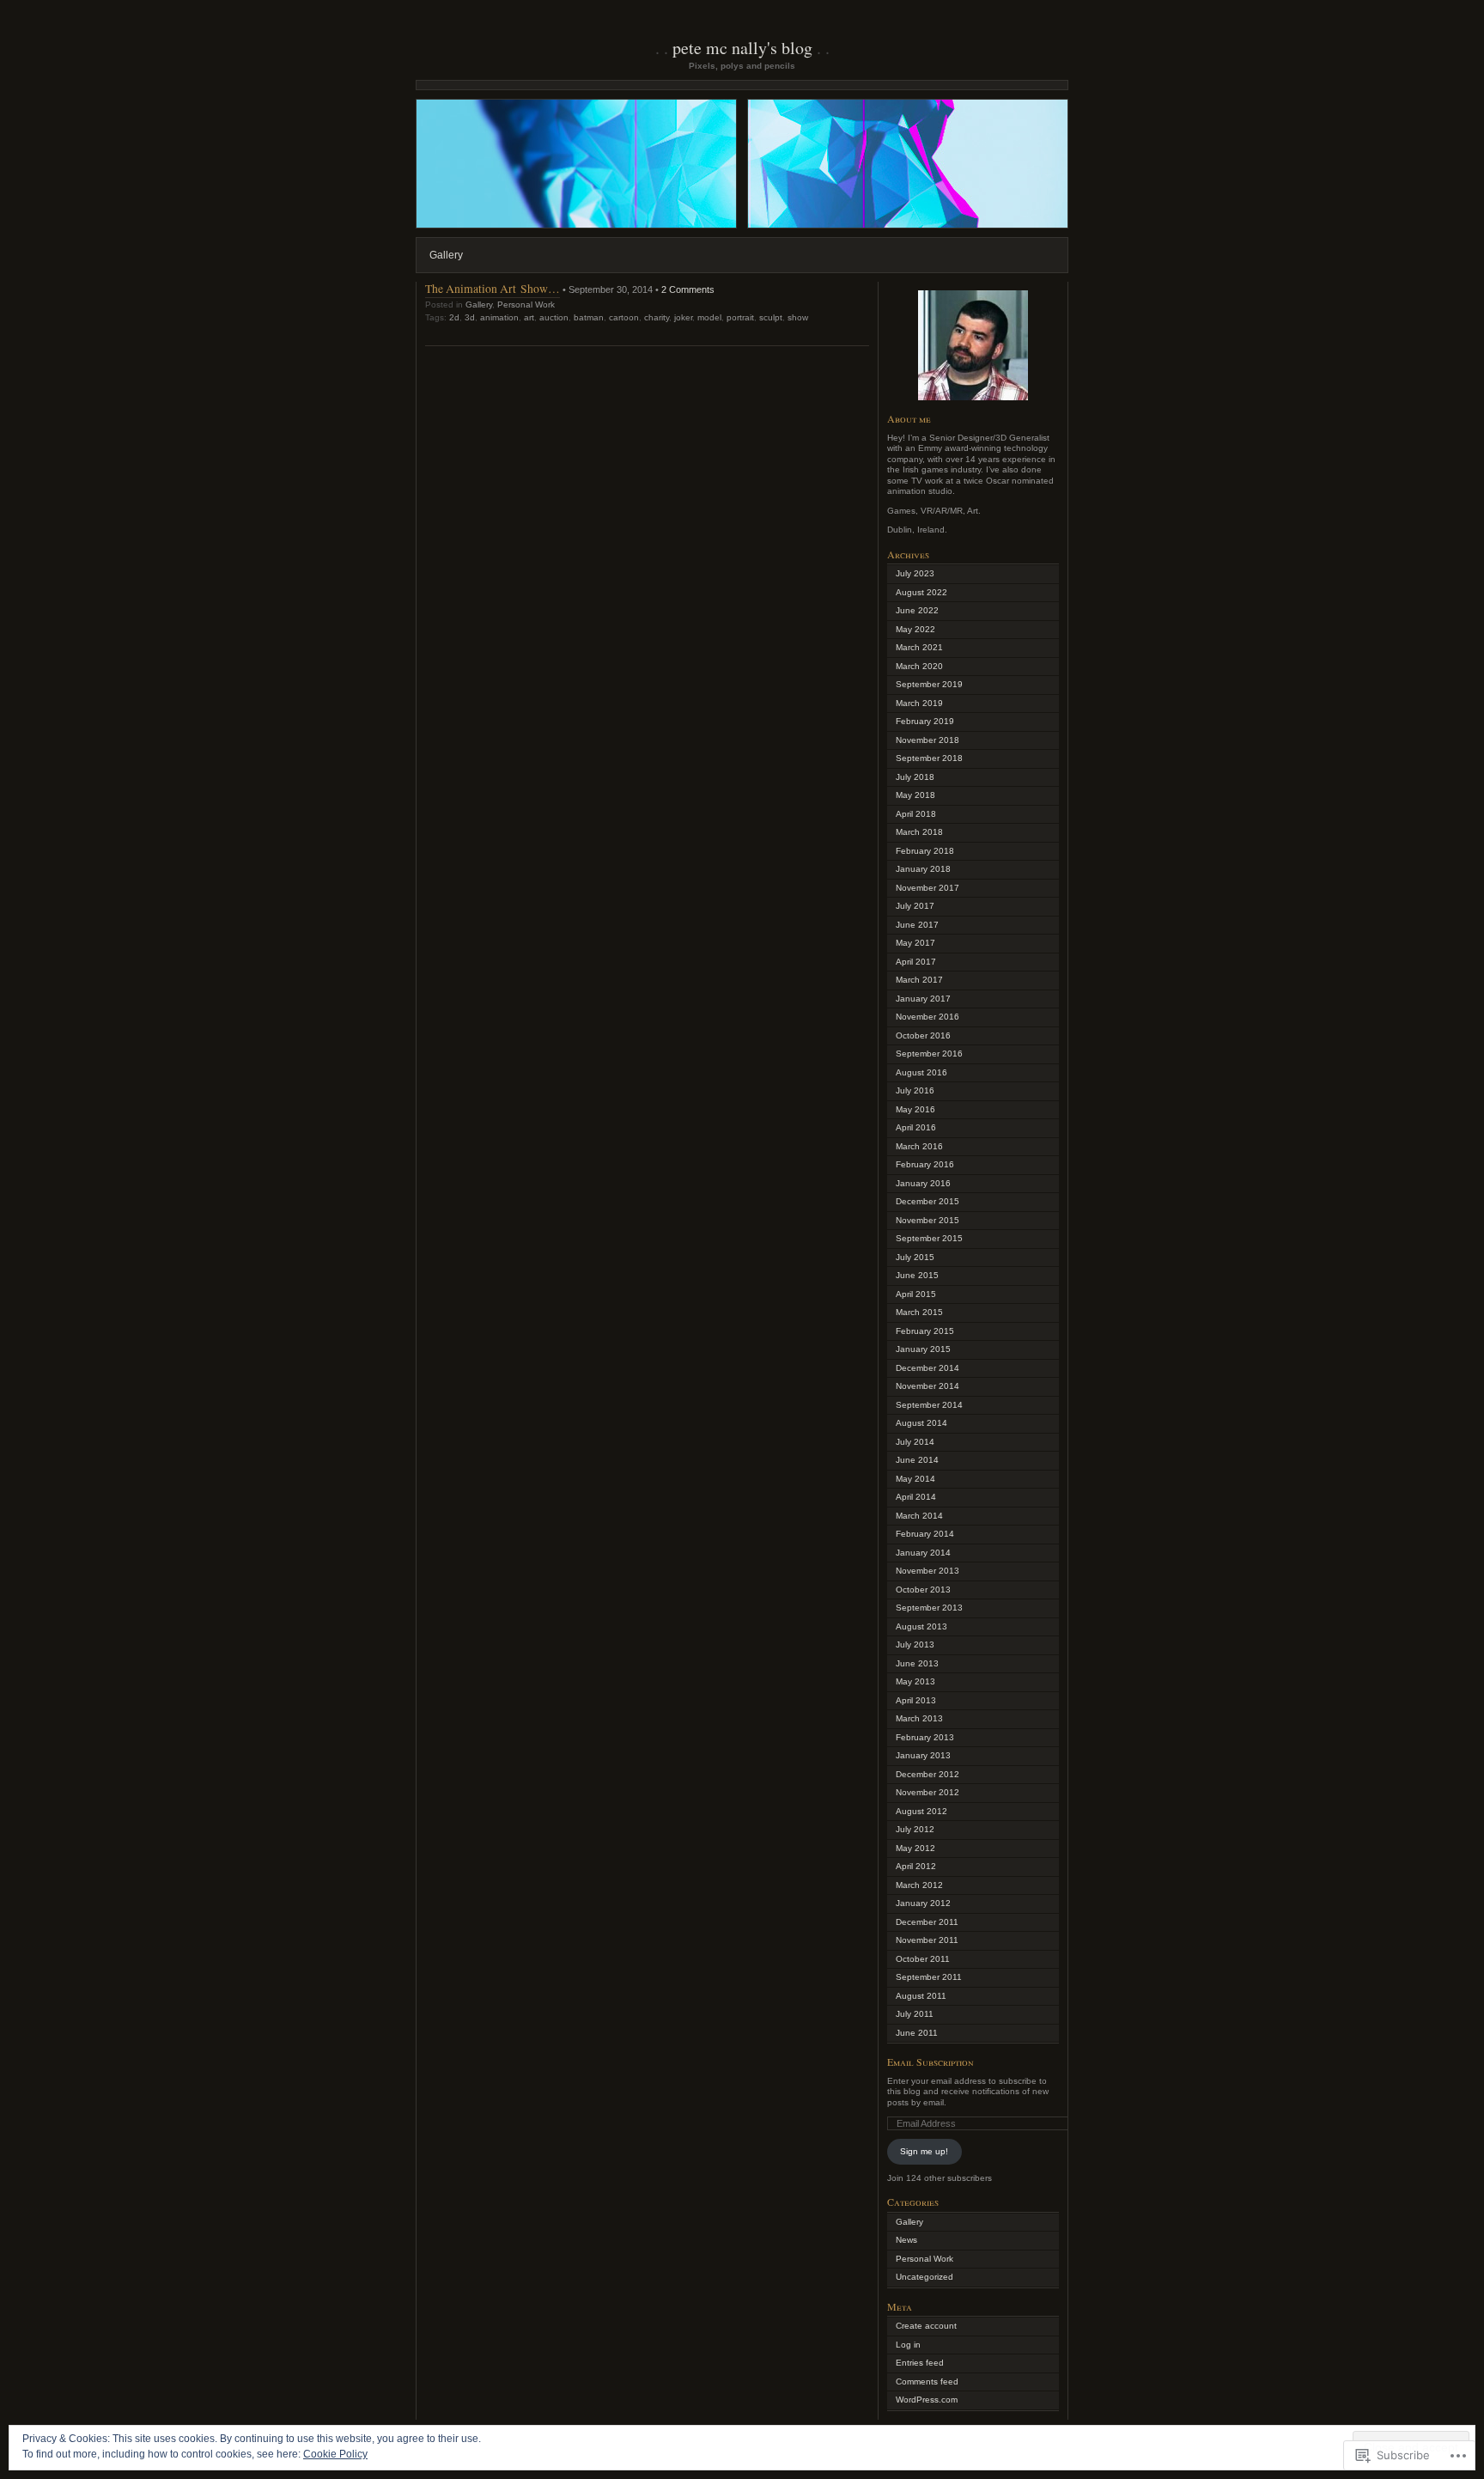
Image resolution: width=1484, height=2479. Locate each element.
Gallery (446, 255)
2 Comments (688, 289)
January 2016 (923, 1183)
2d (454, 317)
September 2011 (929, 1977)
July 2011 (915, 2014)
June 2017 (917, 925)
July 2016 (915, 1090)
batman (589, 317)
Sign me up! (924, 2151)
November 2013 (927, 1571)
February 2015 (925, 1331)
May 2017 (915, 943)
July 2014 (915, 1442)
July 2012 (915, 1829)
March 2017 (919, 980)
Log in (908, 2345)
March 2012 (919, 1885)
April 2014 (916, 1497)
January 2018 (923, 869)
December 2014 (927, 1368)
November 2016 (927, 1017)
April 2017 (916, 962)
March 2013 (919, 1718)
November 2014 (927, 1386)
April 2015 (916, 1294)
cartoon (624, 317)
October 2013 (923, 1590)
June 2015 (917, 1275)
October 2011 (923, 1959)
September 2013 (929, 1608)
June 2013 (917, 1663)
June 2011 (917, 2033)
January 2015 (923, 1349)
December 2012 (927, 1774)
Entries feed (920, 2363)
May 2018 (915, 795)
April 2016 (916, 1127)
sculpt (771, 317)
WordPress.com (927, 2400)
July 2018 (915, 777)
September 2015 (929, 1238)
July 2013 (915, 1645)
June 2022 (917, 610)
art (529, 317)
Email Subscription (931, 2062)
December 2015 (927, 1201)
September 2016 (929, 1054)
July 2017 (915, 906)
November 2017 (927, 888)
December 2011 (927, 1922)
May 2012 (915, 1848)
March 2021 (919, 647)
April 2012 (916, 1866)
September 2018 (929, 758)
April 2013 (916, 1700)
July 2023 (915, 573)
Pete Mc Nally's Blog (742, 48)
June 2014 (917, 1460)
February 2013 (925, 1737)
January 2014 (923, 1553)
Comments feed (927, 2382)
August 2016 (921, 1072)
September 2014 (929, 1405)
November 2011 (927, 1940)
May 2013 (915, 1681)
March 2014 (919, 1516)
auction (554, 317)
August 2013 (921, 1626)
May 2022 (915, 629)
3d (470, 317)
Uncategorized (924, 2277)
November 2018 (927, 740)
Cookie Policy (335, 2454)
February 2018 (925, 851)
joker (683, 317)
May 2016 (915, 1109)
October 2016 (923, 1035)
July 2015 (915, 1257)
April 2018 (916, 814)
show (798, 317)
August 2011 (921, 1996)
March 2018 (919, 832)
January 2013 (923, 1755)
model (709, 317)
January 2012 (923, 1903)
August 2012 (921, 1811)
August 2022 (921, 592)
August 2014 (921, 1423)
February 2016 (925, 1164)
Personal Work (526, 305)
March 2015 (919, 1312)
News (906, 2240)
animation (499, 317)
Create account (926, 2326)
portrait (740, 317)
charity (657, 317)
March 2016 (919, 1146)
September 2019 (929, 684)
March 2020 (919, 666)
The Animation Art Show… (493, 288)
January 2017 (923, 999)
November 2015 (927, 1220)
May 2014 (915, 1479)
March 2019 (919, 703)
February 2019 (925, 721)
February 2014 (925, 1534)
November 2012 (927, 1792)
